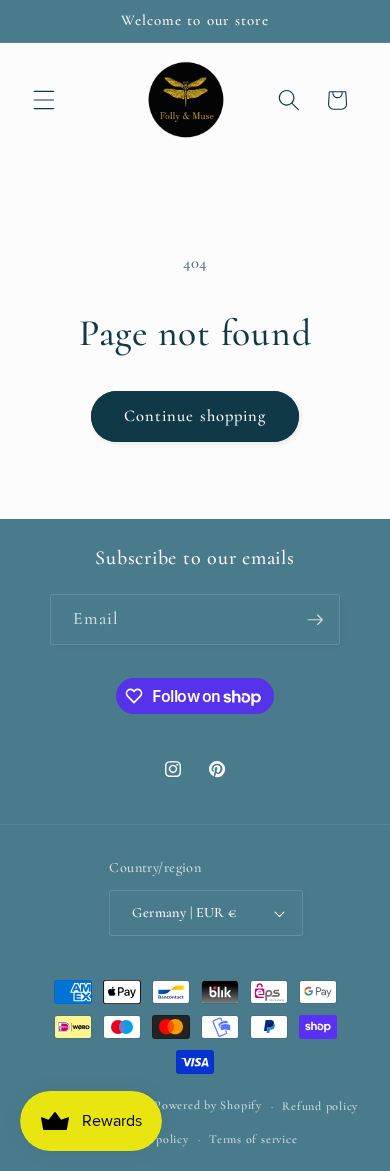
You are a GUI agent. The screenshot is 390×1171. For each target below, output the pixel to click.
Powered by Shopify (208, 1106)
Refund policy (320, 1106)
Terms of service (253, 1139)
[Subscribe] (315, 620)
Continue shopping (195, 416)
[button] (44, 100)
